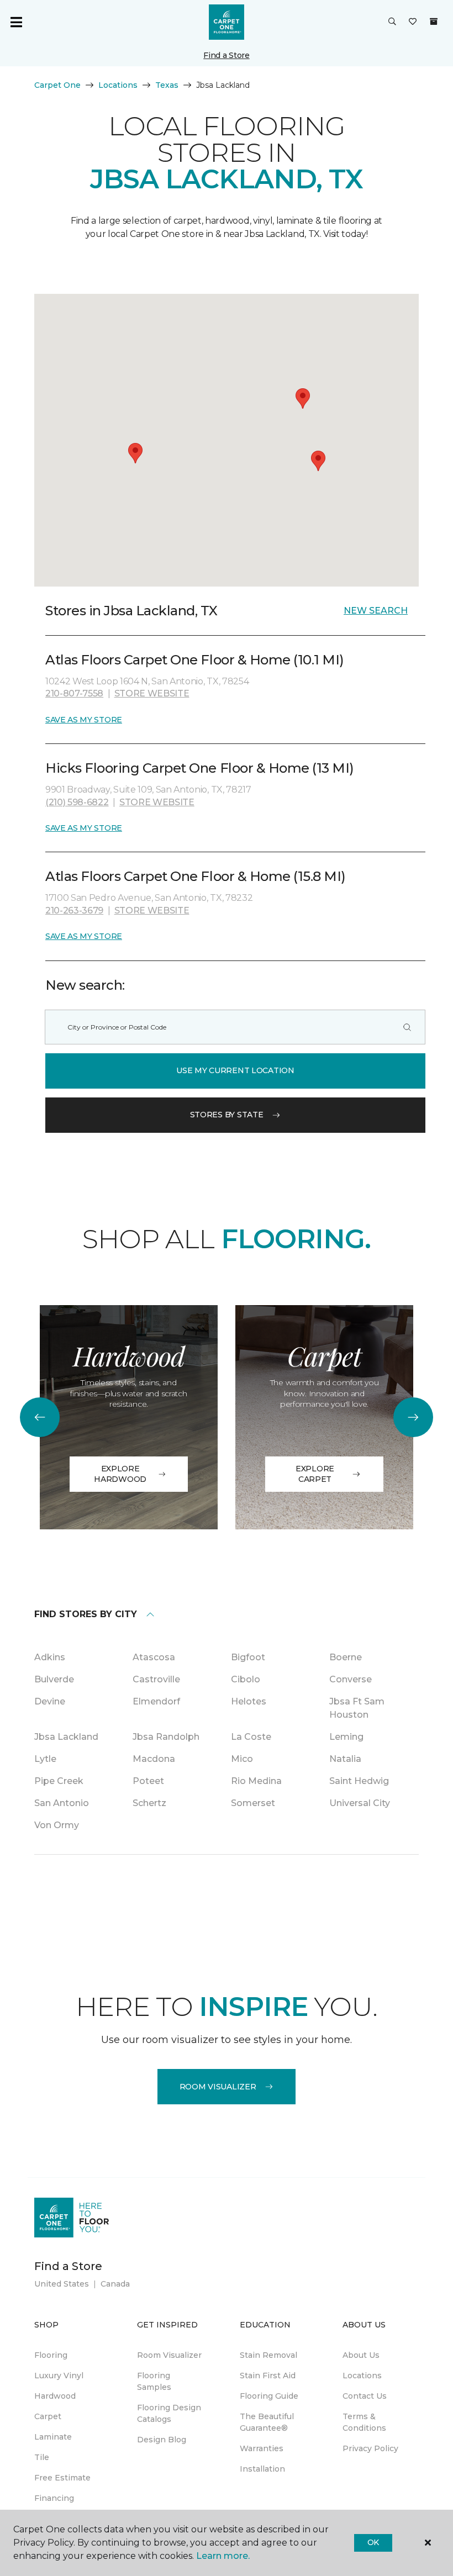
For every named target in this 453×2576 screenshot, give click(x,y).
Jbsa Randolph (166, 1737)
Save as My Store (84, 720)
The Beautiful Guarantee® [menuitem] (267, 2422)
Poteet (148, 1781)
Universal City (360, 1803)
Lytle (45, 1759)
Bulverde (54, 1679)
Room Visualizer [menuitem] (169, 2355)
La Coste (251, 1737)
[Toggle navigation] (16, 22)
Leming (346, 1737)
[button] (392, 22)
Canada (115, 2284)
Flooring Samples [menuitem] (154, 2381)
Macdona (154, 1759)
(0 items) (434, 22)
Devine (50, 1701)
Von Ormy (57, 1825)
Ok (373, 2542)
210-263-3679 (74, 910)
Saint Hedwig (359, 1781)
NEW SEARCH (376, 611)
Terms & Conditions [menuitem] (364, 2422)
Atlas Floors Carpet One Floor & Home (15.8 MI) (196, 876)
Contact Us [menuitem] (365, 2396)
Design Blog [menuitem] (162, 2440)
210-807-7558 (74, 693)
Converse (351, 1679)
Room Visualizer (218, 2087)
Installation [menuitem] (262, 2469)
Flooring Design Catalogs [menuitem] (169, 2413)
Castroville (156, 1679)
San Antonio (62, 1803)
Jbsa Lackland (66, 1737)
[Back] (40, 1417)
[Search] (407, 1027)
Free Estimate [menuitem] (62, 2478)
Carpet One (57, 85)
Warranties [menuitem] (262, 2448)
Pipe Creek (59, 1781)
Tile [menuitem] (42, 2457)
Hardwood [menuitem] (55, 2396)
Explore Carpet (315, 1474)
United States (62, 2284)
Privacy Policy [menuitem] (370, 2448)
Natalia (345, 1759)
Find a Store (227, 55)
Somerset (253, 1803)
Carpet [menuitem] (48, 2416)
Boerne (346, 1657)
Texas (167, 85)
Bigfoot (248, 1657)
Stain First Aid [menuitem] (268, 2376)
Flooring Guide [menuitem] (269, 2396)
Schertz (149, 1803)
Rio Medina (256, 1781)
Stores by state (227, 1115)
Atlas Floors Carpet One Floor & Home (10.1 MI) (195, 660)
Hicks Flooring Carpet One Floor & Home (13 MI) (200, 768)
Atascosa (154, 1657)
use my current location (235, 1070)
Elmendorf (156, 1701)
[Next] (413, 1417)
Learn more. (223, 2556)
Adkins (50, 1657)
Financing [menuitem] (54, 2498)
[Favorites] (413, 22)
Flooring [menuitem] (51, 2355)
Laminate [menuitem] (53, 2437)
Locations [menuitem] (362, 2376)
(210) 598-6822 (77, 802)
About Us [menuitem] (361, 2355)
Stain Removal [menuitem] (268, 2355)
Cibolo (246, 1679)
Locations (118, 85)
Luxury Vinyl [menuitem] (59, 2376)
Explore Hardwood (120, 1474)
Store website (152, 693)
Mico (242, 1759)
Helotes (249, 1701)
